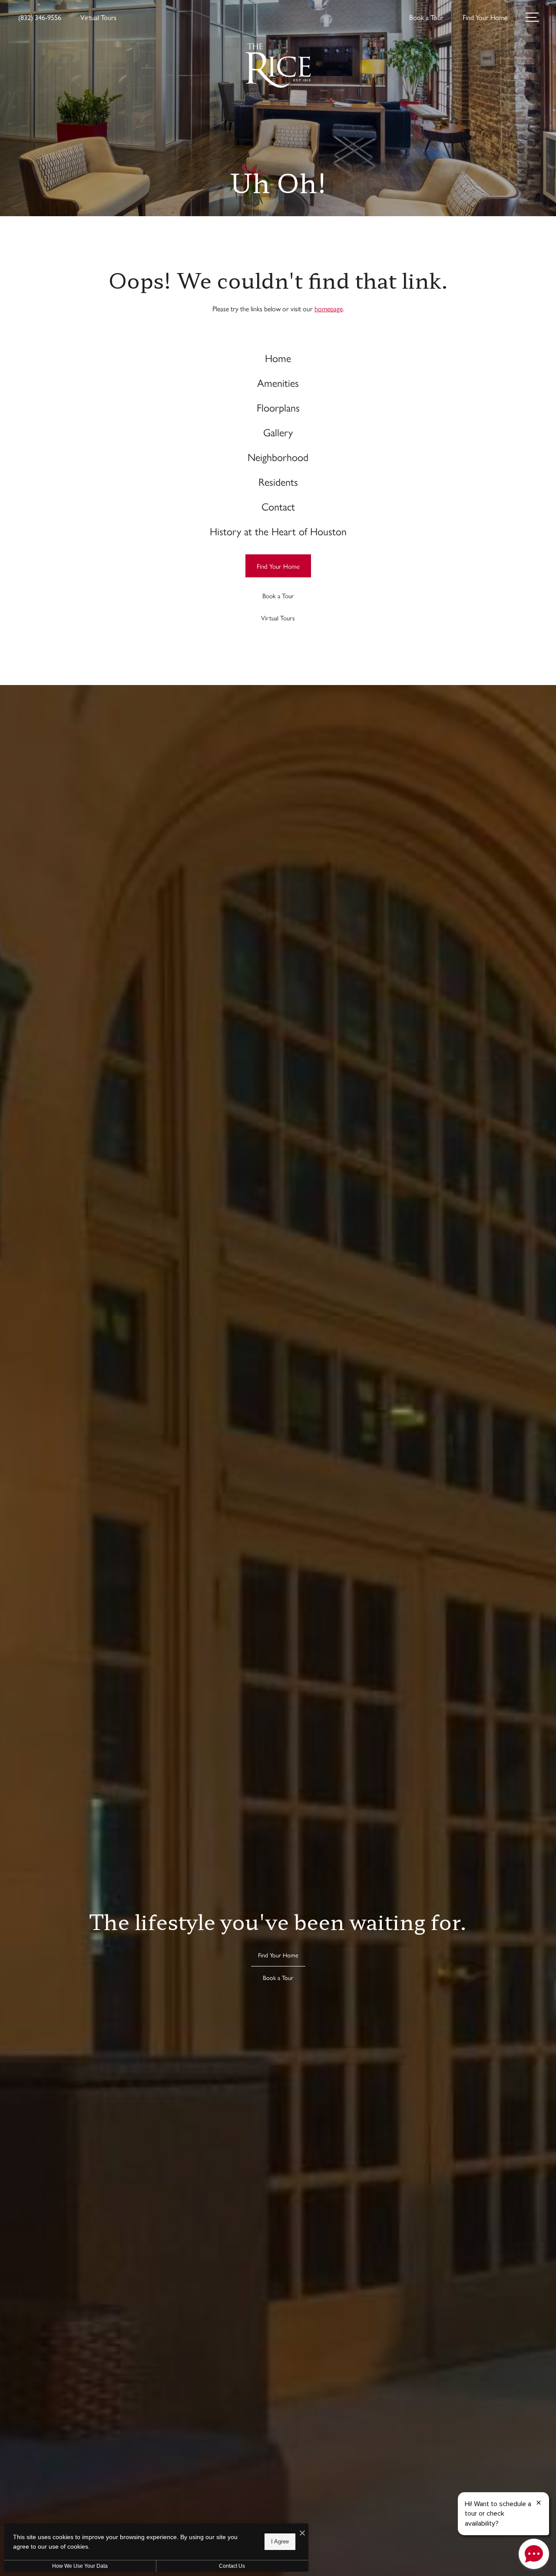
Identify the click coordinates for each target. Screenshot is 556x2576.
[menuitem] (278, 358)
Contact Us (232, 2566)
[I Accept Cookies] (302, 2533)
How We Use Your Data (80, 2566)
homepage (329, 308)
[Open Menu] (532, 17)
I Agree (280, 2541)
